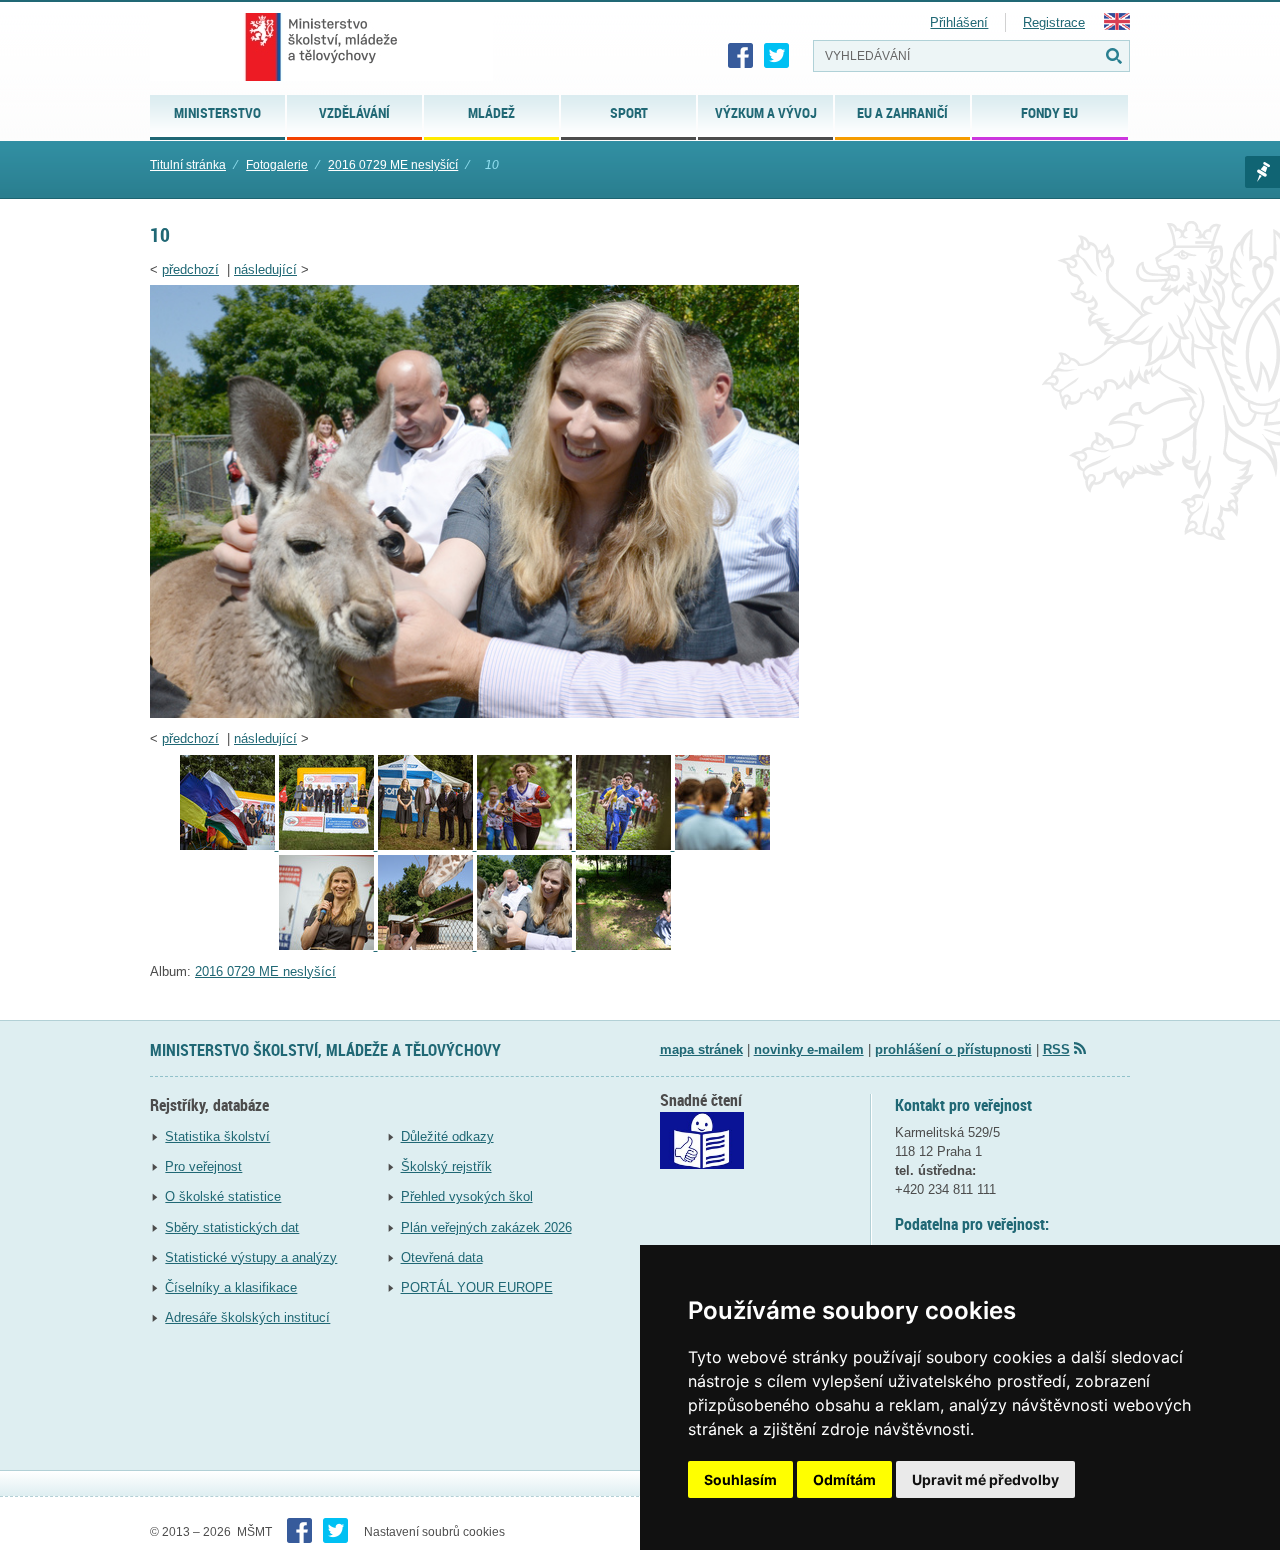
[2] (229, 845)
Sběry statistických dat (232, 1227)
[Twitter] (777, 56)
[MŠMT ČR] (321, 47)
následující (265, 269)
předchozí (190, 269)
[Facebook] (741, 56)
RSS (1056, 1049)
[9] (427, 945)
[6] (625, 845)
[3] (328, 845)
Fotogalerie (277, 165)
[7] (722, 845)
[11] (623, 945)
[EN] (1117, 25)
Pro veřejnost (203, 1166)
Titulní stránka (188, 165)
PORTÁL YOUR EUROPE (477, 1287)
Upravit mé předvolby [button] (985, 1479)
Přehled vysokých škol (467, 1196)
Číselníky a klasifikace (231, 1287)
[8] (328, 945)
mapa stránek (701, 1049)
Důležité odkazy (447, 1136)
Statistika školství (217, 1136)
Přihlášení (959, 22)
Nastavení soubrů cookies (434, 1532)
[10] (474, 713)
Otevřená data (442, 1257)
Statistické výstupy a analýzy (251, 1257)
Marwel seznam (1262, 172)
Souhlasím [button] (740, 1479)
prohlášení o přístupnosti (953, 1049)
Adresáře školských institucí (247, 1317)
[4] (427, 845)
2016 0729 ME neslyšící (393, 165)
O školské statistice (223, 1196)
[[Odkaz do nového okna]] (702, 1164)
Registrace (1054, 22)
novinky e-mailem (809, 1049)
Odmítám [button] (844, 1479)
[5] (526, 845)
